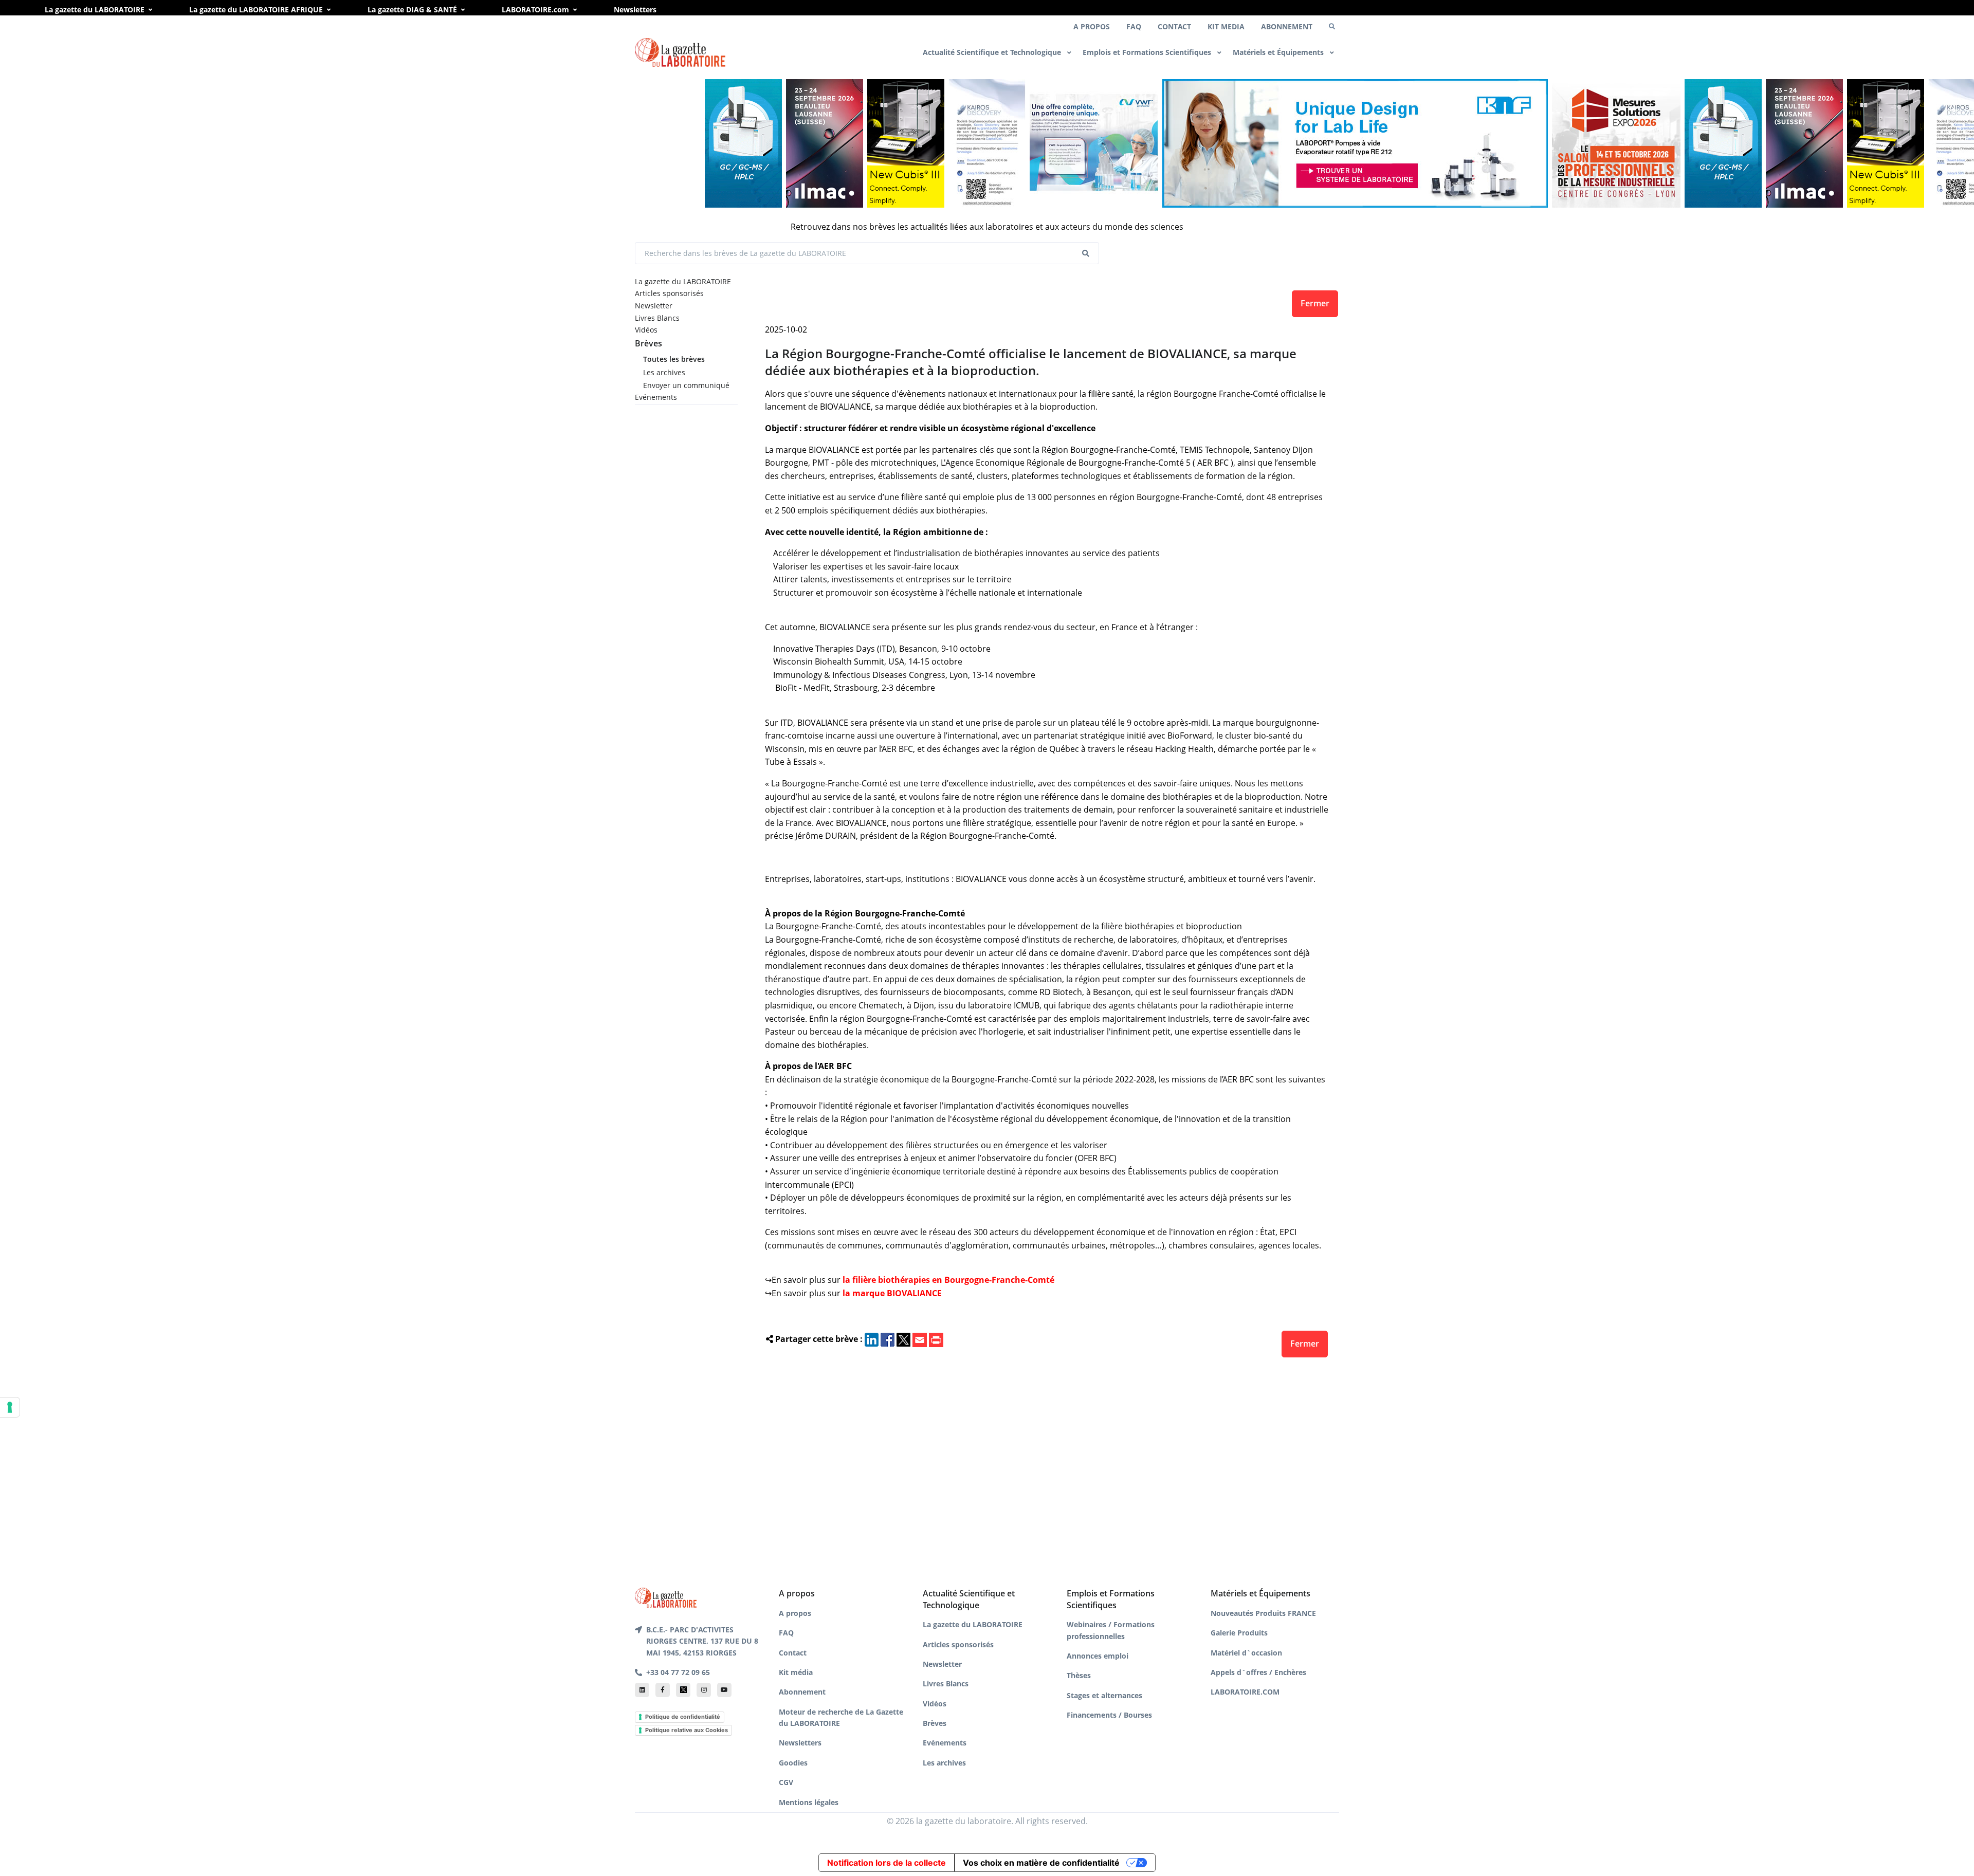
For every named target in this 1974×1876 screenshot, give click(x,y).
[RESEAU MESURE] (1534, 143)
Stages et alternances (1104, 1695)
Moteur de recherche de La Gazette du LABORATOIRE (841, 1717)
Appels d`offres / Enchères (1258, 1672)
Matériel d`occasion (1246, 1653)
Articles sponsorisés (669, 293)
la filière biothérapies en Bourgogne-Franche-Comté (948, 1280)
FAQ (1134, 26)
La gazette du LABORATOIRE (95, 10)
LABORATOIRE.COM (1245, 1692)
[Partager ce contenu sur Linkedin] (872, 1339)
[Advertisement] (1047, 1469)
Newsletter (654, 306)
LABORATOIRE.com (535, 10)
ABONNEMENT (1287, 26)
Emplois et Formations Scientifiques (1148, 52)
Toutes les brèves (674, 359)
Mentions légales (809, 1802)
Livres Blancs (657, 318)
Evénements (656, 397)
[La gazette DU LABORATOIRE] (666, 1597)
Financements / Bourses (1109, 1715)
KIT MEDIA (1226, 26)
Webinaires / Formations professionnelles (1111, 1630)
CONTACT (1174, 26)
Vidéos (646, 330)
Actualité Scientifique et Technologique (993, 52)
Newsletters (635, 10)
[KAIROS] (905, 143)
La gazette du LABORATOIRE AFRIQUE (256, 10)
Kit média (796, 1672)
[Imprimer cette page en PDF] (936, 1339)
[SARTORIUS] (824, 143)
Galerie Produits (1239, 1633)
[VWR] (1012, 143)
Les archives (664, 372)
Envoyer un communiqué (686, 385)
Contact (793, 1653)
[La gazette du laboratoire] (680, 53)
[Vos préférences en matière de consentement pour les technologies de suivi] (10, 1407)
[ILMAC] (742, 143)
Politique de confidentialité (683, 1717)
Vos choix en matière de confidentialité (1041, 1863)
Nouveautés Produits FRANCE (1263, 1613)
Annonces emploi (1098, 1656)
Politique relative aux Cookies (687, 1730)
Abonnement (802, 1692)
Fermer (1315, 303)
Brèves (648, 343)
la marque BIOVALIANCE (892, 1293)
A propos (795, 1613)
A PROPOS (1092, 26)
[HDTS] (661, 143)
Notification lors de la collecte (887, 1863)
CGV (786, 1782)
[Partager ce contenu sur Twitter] (903, 1339)
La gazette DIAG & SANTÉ (412, 10)
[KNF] (1273, 143)
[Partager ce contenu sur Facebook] (888, 1339)
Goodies (793, 1763)
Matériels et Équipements (1279, 52)
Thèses (1079, 1675)
